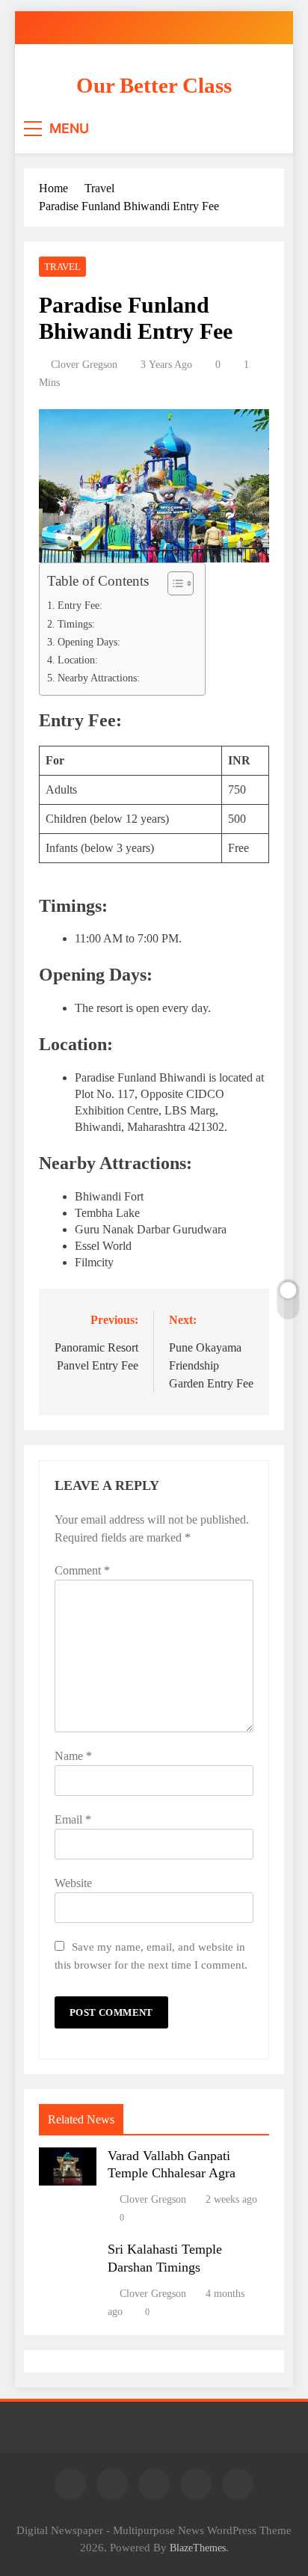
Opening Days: (89, 642)
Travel (62, 267)
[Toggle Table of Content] (173, 583)
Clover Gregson (84, 365)
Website (73, 1883)
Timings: (76, 624)
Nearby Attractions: (99, 678)
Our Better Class (154, 85)
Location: (78, 660)
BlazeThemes (198, 2548)
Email (73, 1819)
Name (73, 1756)
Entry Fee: (80, 605)
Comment (82, 1570)
